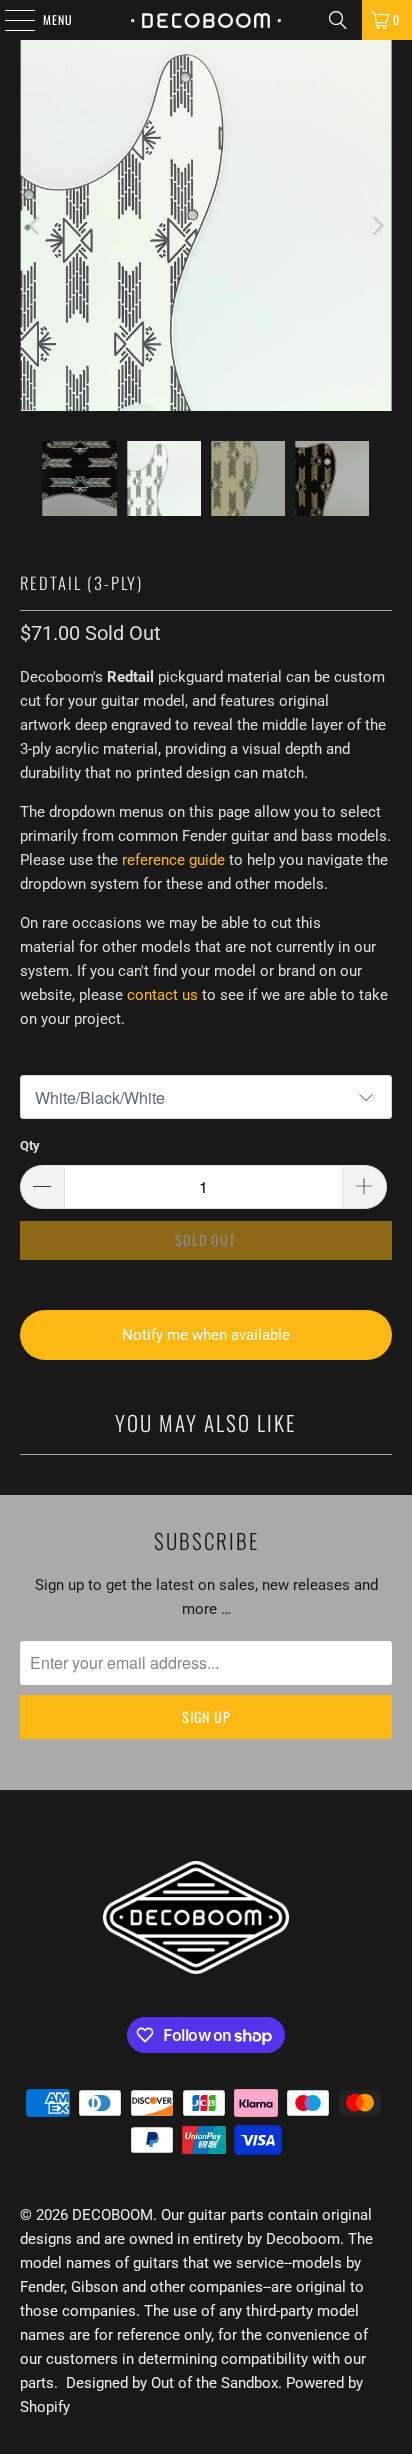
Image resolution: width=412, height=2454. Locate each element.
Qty (30, 1145)
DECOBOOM (112, 2215)
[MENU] (9, 20)
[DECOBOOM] (206, 20)
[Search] (338, 20)
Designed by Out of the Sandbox (172, 2383)
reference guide (173, 860)
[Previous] (35, 225)
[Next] (377, 225)
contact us (162, 995)
